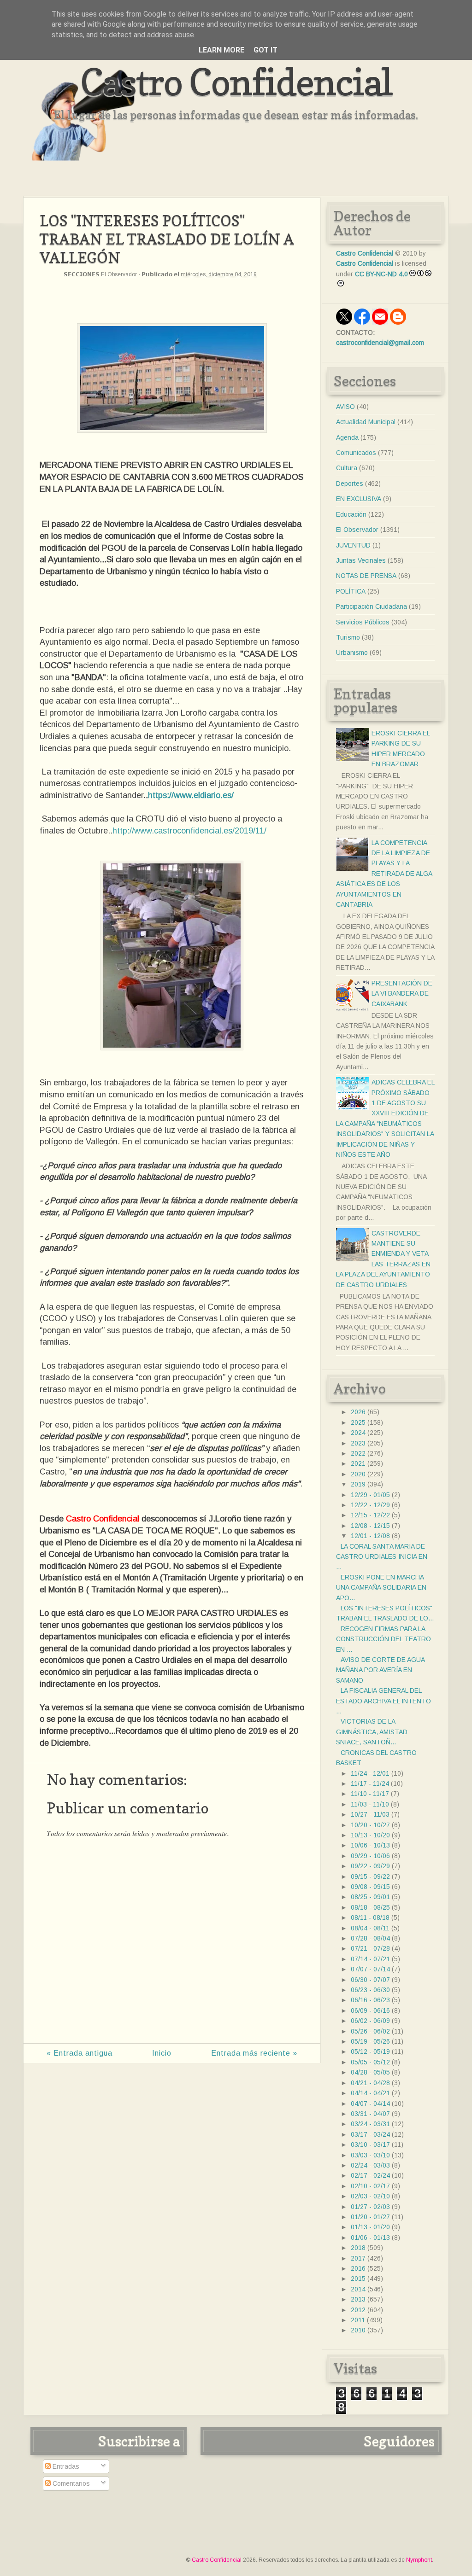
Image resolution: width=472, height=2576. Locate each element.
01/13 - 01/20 (370, 2227)
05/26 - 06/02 (370, 2031)
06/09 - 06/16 (370, 2011)
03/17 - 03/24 (370, 2134)
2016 (358, 2268)
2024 (358, 1433)
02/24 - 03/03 (370, 2165)
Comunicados (356, 453)
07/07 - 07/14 (370, 1969)
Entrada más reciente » (254, 2053)
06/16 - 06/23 (370, 2000)
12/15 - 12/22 (370, 1515)
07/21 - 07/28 (370, 1948)
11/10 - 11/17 (370, 1794)
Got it (265, 50)
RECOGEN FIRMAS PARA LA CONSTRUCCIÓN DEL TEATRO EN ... (383, 1639)
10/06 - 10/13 (370, 1845)
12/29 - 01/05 (370, 1495)
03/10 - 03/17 (370, 2145)
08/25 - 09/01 (370, 1897)
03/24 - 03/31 (370, 2124)
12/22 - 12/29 (370, 1505)
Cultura (347, 468)
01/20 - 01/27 (370, 2217)
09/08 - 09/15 (370, 1887)
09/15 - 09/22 (370, 1877)
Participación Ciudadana (372, 606)
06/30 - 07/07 (370, 1980)
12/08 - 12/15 (370, 1526)
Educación (351, 514)
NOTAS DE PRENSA (366, 576)
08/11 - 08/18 (370, 1917)
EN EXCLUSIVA (359, 499)
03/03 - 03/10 (370, 2155)
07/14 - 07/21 (370, 1959)
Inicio (162, 2053)
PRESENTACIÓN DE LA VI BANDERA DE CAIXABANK (402, 994)
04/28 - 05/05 (370, 2072)
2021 (358, 1463)
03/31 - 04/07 (370, 2114)
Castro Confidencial (236, 82)
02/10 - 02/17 (370, 2186)
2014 (358, 2289)
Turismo (348, 637)
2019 (358, 1484)
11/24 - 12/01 (370, 1773)
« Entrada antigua (80, 2053)
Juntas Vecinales (361, 560)
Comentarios (70, 2483)
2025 (358, 1422)
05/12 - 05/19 (370, 2051)
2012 (358, 2310)
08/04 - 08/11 (370, 1928)
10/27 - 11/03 (370, 1814)
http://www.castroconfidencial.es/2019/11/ (189, 831)
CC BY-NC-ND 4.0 (381, 274)
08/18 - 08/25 (370, 1907)
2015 (358, 2279)
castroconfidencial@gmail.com (380, 343)
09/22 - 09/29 (370, 1866)
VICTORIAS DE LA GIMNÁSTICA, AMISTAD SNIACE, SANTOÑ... (372, 1732)
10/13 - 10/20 (370, 1835)
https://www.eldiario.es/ (191, 795)
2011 (358, 2320)
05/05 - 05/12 (370, 2062)
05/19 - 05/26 (370, 2041)
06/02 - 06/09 (370, 2021)
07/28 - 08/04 (370, 1938)
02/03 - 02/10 (370, 2196)
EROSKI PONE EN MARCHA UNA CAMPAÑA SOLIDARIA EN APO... (381, 1588)
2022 (358, 1453)
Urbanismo (352, 653)
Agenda (347, 437)
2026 (358, 1412)
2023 (358, 1443)
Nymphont (419, 2560)
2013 (358, 2299)
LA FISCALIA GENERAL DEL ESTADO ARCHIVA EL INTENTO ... (383, 1701)
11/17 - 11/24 (370, 1783)
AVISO (345, 407)
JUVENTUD (353, 545)
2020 (358, 1474)
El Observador (119, 274)
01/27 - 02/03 (370, 2207)
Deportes (350, 484)
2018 (358, 2248)
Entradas (65, 2466)
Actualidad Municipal (366, 422)
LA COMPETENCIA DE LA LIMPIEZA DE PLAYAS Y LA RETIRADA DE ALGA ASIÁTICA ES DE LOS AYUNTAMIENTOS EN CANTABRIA (384, 874)
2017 (358, 2258)
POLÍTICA (351, 591)
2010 (358, 2330)
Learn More (221, 50)
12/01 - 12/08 (370, 1536)
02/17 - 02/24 (370, 2175)
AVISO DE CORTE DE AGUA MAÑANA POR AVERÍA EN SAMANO (380, 1670)
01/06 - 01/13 (370, 2238)
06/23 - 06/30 (370, 1990)
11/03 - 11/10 (370, 1804)
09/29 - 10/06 (370, 1856)
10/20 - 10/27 (370, 1825)
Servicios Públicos (363, 622)
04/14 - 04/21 (370, 2093)
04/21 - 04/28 (370, 2083)
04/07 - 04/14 (370, 2104)
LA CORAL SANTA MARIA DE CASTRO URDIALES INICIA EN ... (382, 1557)
